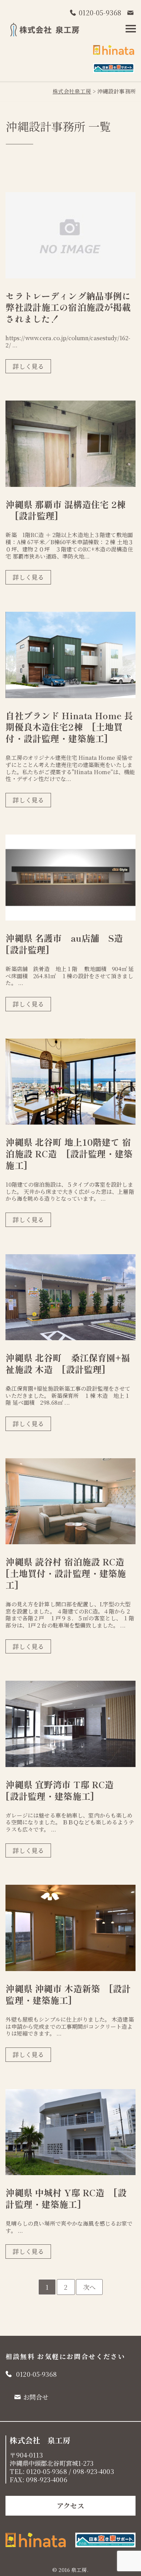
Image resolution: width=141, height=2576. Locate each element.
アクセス (70, 2506)
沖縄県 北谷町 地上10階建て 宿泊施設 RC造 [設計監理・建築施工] (69, 1153)
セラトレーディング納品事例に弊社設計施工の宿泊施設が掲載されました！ (68, 307)
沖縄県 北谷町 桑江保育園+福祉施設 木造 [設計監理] (68, 1363)
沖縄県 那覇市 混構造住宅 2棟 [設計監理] (66, 510)
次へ (89, 2287)
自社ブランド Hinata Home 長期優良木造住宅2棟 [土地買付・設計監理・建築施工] (69, 727)
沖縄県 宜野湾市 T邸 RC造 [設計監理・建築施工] (64, 1790)
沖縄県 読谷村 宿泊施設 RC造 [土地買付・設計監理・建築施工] (69, 1573)
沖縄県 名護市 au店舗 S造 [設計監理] (69, 944)
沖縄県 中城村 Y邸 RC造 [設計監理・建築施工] (66, 2198)
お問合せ (36, 2397)
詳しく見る (28, 366)
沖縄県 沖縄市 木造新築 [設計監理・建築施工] (68, 1994)
